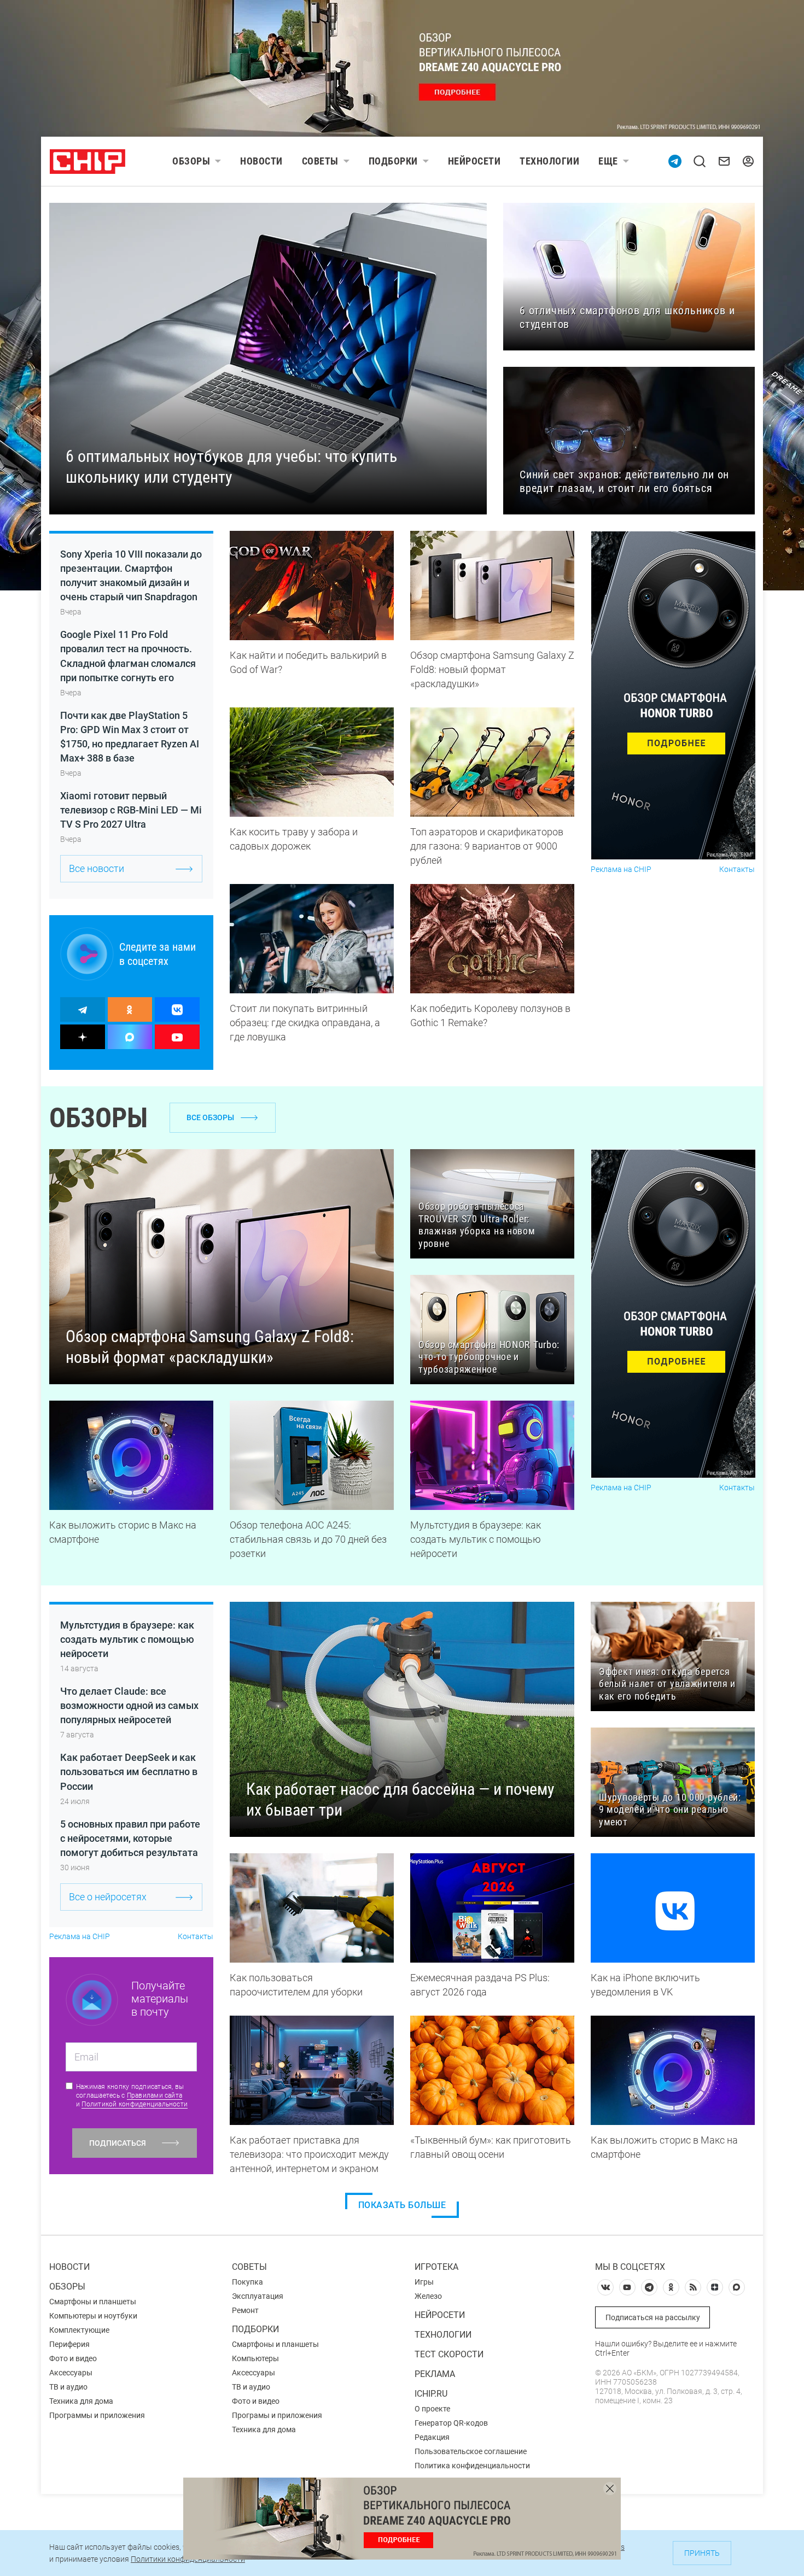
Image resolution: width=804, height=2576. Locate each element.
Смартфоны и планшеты (93, 2302)
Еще (608, 161)
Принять (702, 2553)
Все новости (97, 868)
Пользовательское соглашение (471, 2451)
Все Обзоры (210, 1117)
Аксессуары (71, 2373)
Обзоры (191, 161)
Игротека (436, 2267)
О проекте (432, 2409)
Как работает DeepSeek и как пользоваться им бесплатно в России (129, 1772)
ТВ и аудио (68, 2387)
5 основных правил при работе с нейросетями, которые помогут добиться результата (130, 1838)
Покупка (247, 2282)
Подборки (393, 161)
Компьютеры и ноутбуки (93, 2316)
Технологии (549, 161)
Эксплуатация (258, 2296)
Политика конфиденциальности (472, 2466)
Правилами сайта (155, 2095)
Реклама (435, 2374)
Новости (261, 161)
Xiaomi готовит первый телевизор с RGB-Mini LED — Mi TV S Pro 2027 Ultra (131, 810)
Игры (424, 2282)
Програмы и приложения (277, 2415)
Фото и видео (73, 2358)
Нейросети (474, 161)
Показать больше (402, 2205)
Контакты (737, 870)
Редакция (432, 2437)
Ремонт (245, 2310)
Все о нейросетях (108, 1897)
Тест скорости (449, 2354)
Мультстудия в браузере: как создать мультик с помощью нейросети (127, 1639)
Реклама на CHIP (621, 870)
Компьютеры (255, 2358)
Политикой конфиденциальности (135, 2104)
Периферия (69, 2344)
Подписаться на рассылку (653, 2317)
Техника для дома (81, 2401)
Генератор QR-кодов (451, 2423)
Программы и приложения (97, 2415)
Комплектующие (79, 2330)
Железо (428, 2296)
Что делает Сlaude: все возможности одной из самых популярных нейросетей (129, 1705)
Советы (320, 161)
